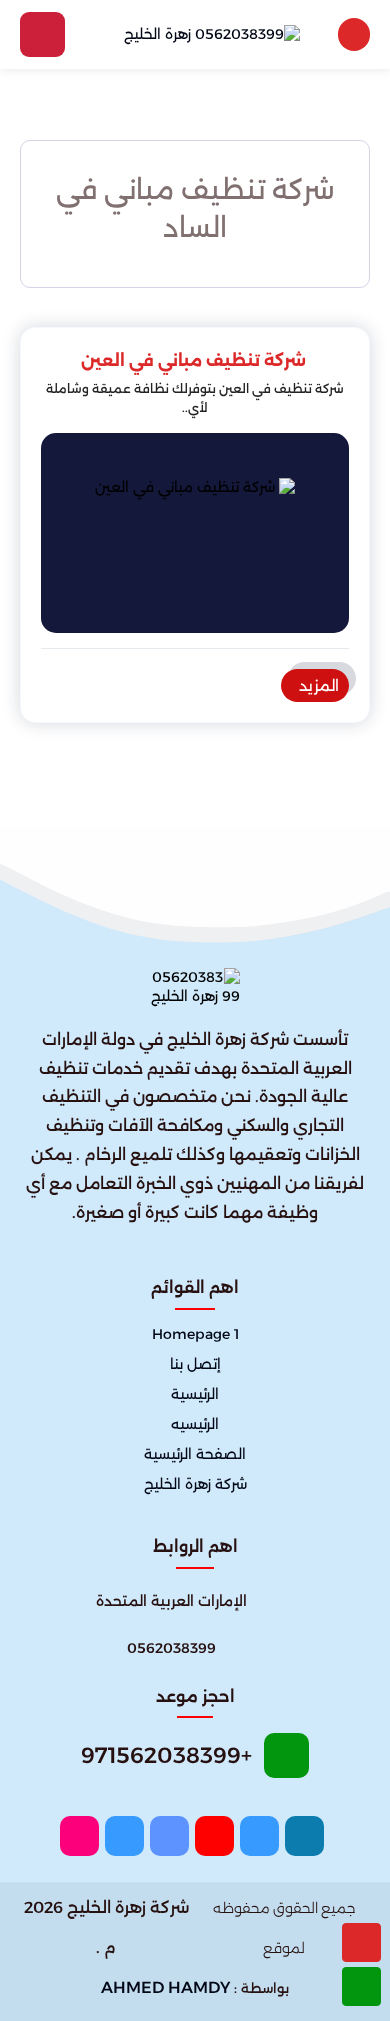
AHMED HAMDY (165, 1987)
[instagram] (79, 1836)
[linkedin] (169, 1836)
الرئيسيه (195, 1424)
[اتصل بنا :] (361, 1942)
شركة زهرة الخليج (195, 1485)
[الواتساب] (361, 1986)
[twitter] (259, 1836)
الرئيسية (195, 1394)
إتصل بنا (195, 1364)
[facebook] (304, 1836)
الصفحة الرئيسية (195, 1455)
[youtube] (214, 1836)
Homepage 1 (195, 1334)
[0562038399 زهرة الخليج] (212, 34)
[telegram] (124, 1836)
